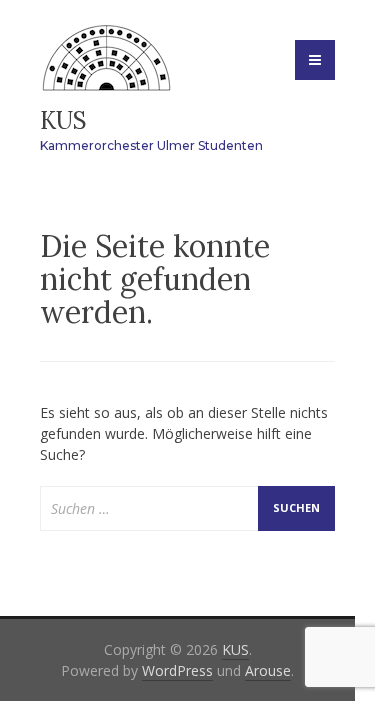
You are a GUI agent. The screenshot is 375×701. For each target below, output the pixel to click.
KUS (63, 120)
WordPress (177, 670)
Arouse (268, 670)
